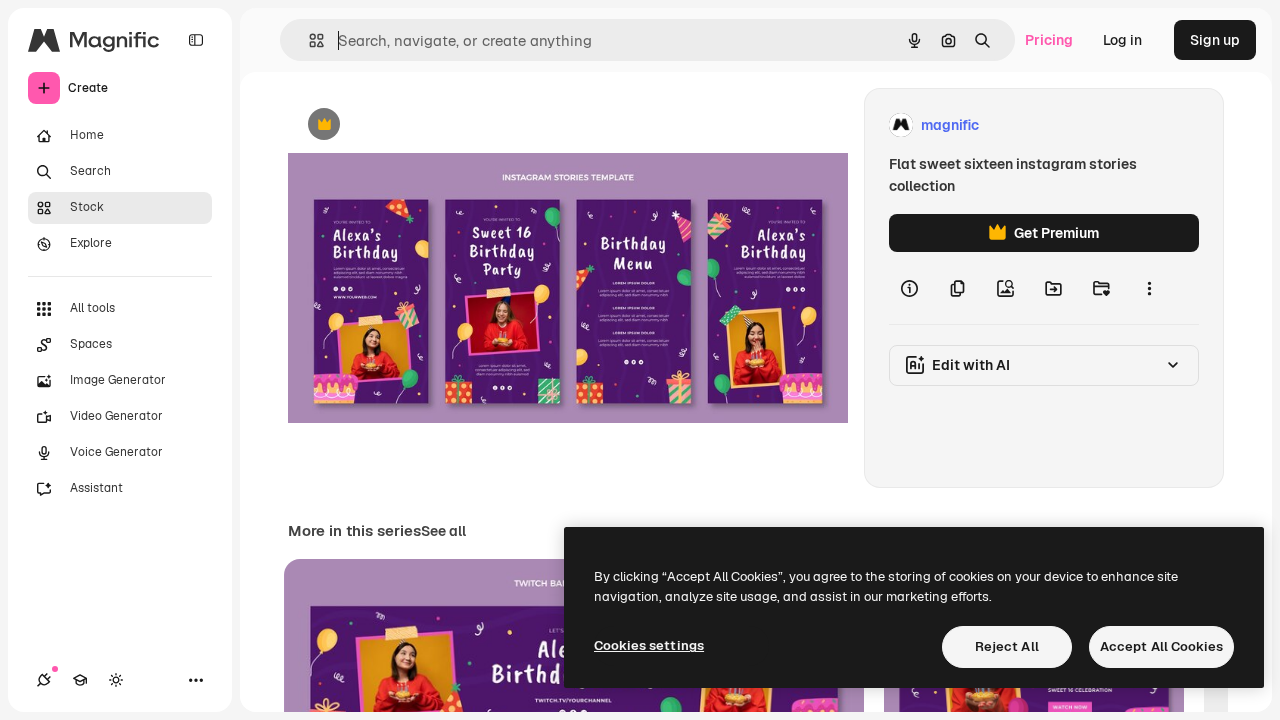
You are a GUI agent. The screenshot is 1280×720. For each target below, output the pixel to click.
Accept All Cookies (1161, 646)
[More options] (1149, 288)
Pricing (1049, 40)
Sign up (1215, 40)
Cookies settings (649, 645)
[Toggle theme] (116, 680)
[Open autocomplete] (308, 40)
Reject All (1007, 646)
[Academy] (80, 680)
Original (416, 125)
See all (443, 531)
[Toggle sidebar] (196, 40)
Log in (1122, 40)
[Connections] (44, 680)
